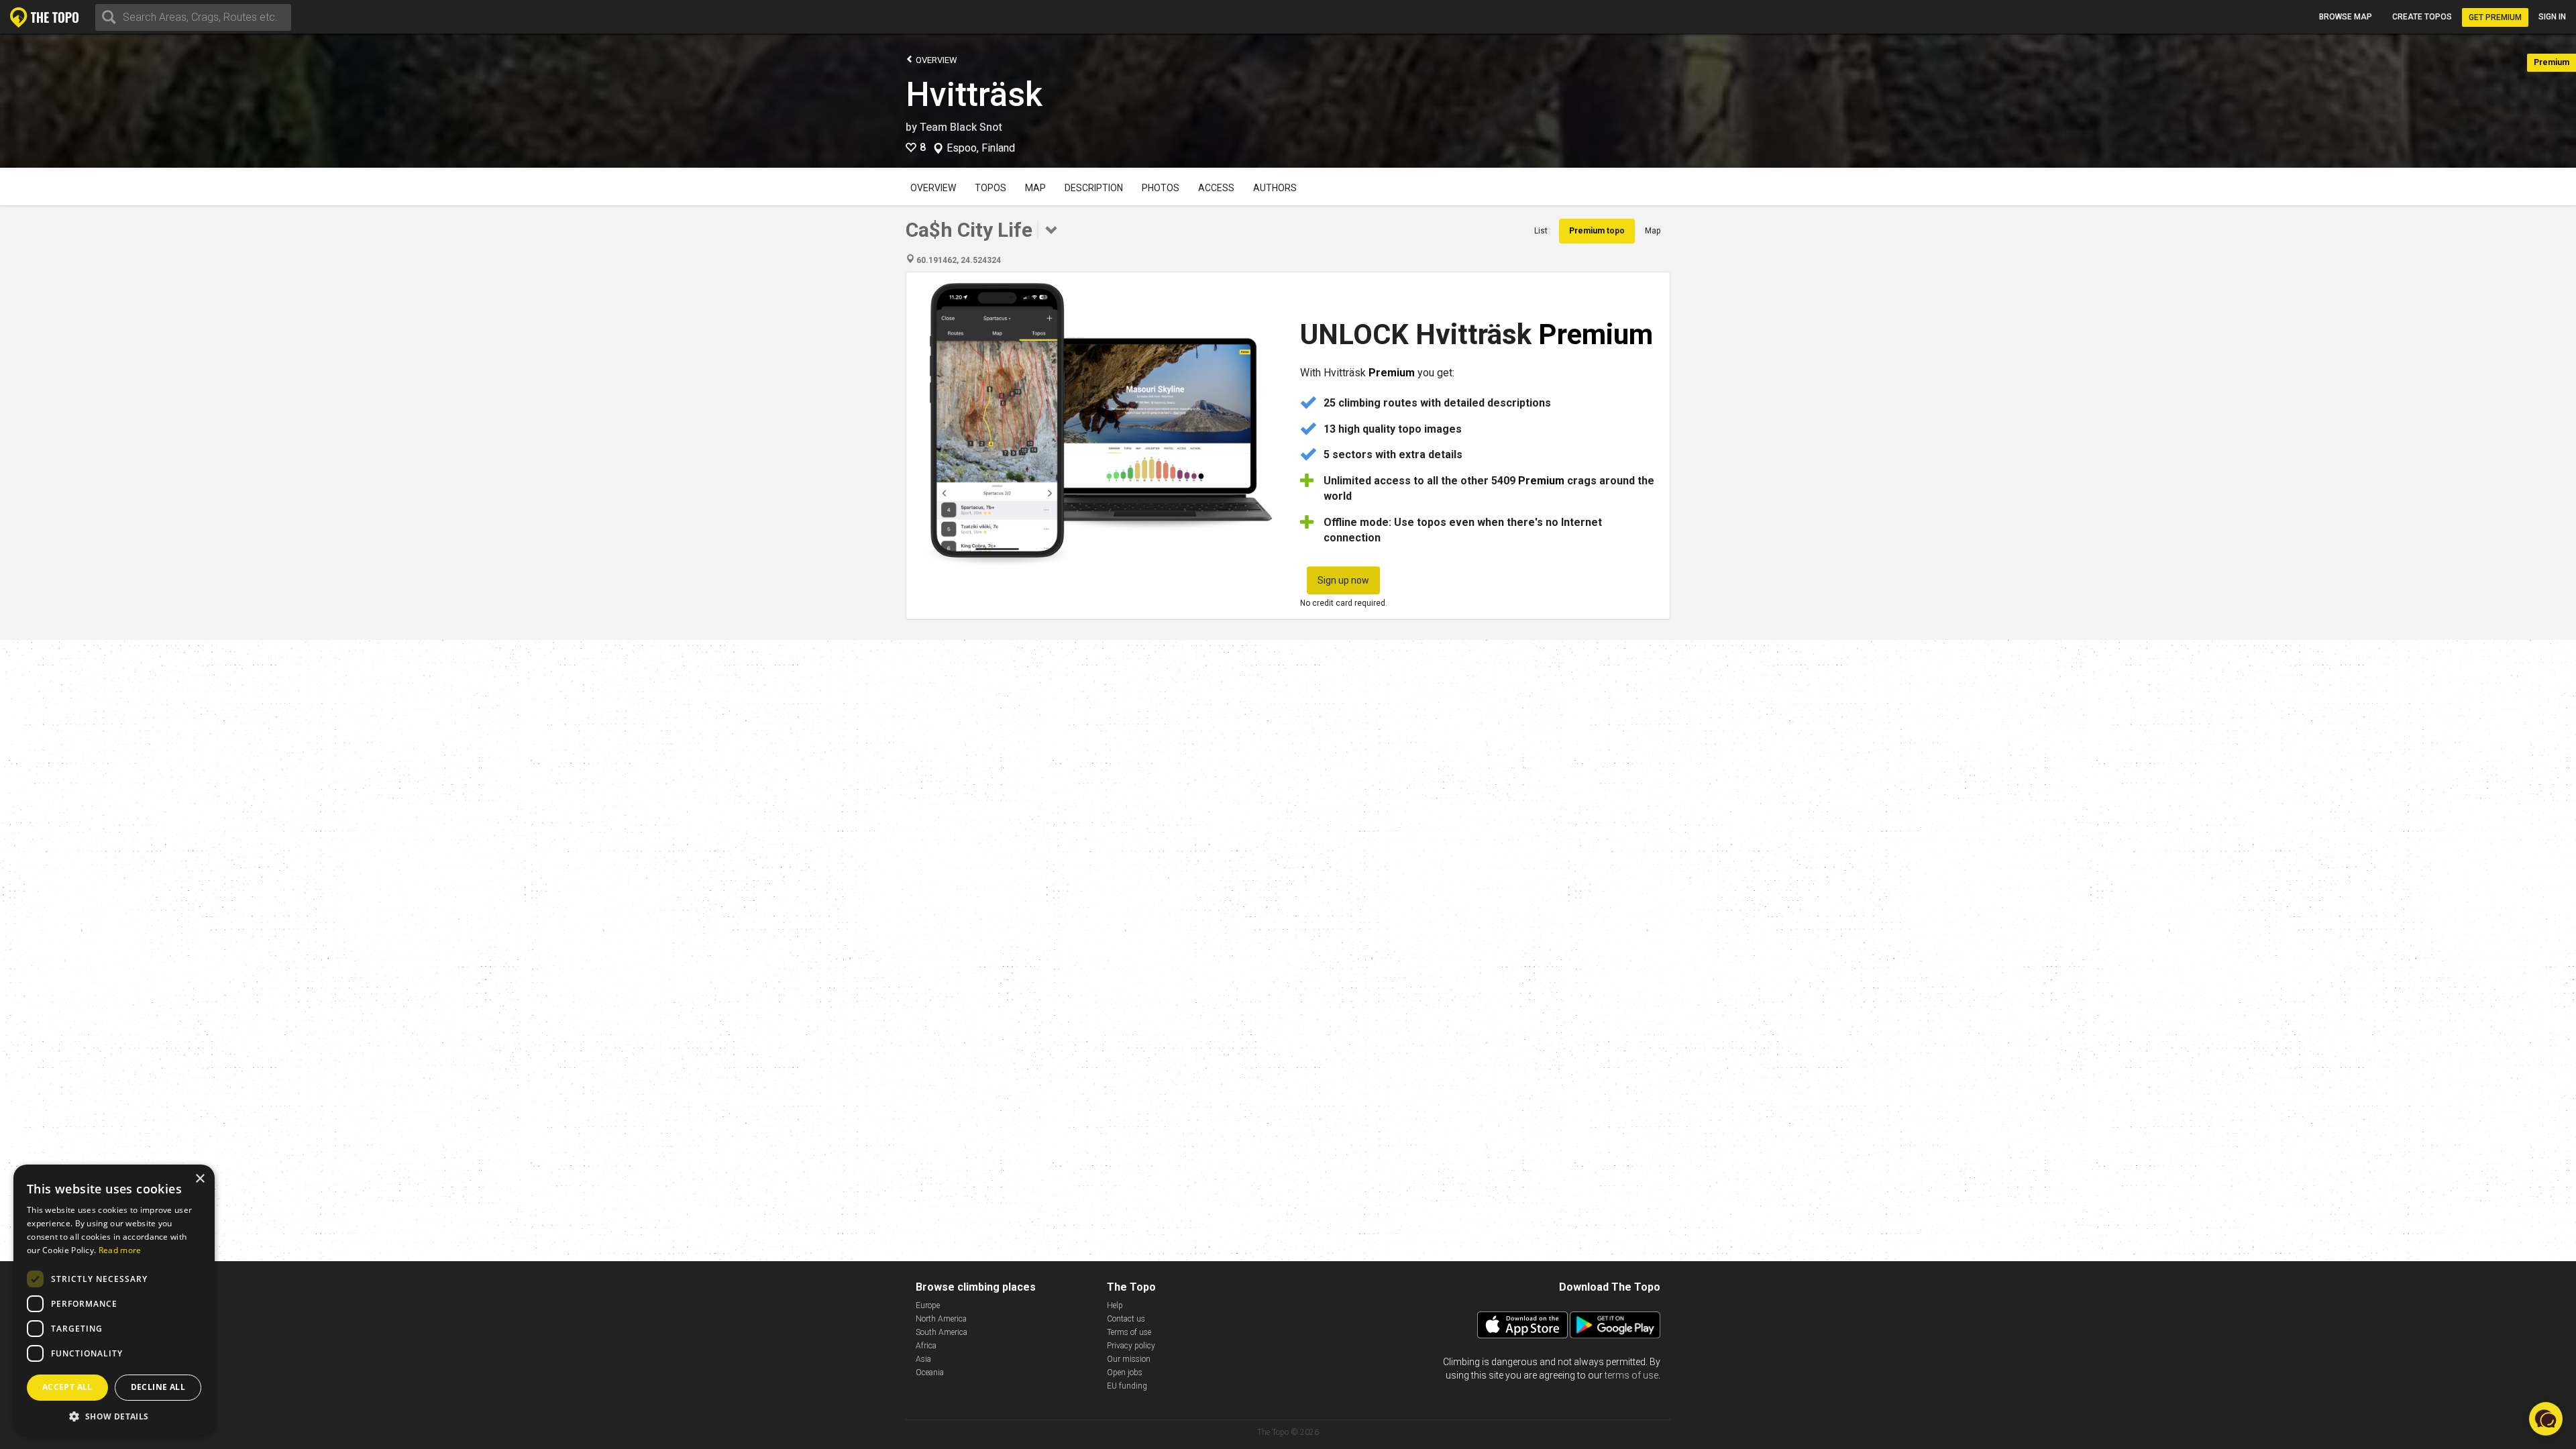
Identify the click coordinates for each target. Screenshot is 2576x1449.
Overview (935, 60)
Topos (990, 188)
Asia (923, 1359)
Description (1094, 188)
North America (941, 1319)
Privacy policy (1131, 1346)
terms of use (1631, 1375)
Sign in (2552, 17)
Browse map (2346, 17)
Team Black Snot (961, 127)
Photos (1161, 188)
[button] (114, 1416)
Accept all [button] (67, 1387)
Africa (926, 1346)
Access (1216, 188)
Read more (120, 1250)
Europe (928, 1305)
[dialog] (114, 1300)
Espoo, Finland (981, 148)
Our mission (1129, 1359)
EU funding (1127, 1386)
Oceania (930, 1373)
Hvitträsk (974, 95)
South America (942, 1332)
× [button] (200, 1179)
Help (1115, 1305)
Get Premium (2495, 17)
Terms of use (1129, 1332)
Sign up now (1343, 580)
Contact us (1126, 1319)
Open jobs (1125, 1373)
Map (1035, 188)
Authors (1275, 188)
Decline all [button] (158, 1387)
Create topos (2422, 17)
